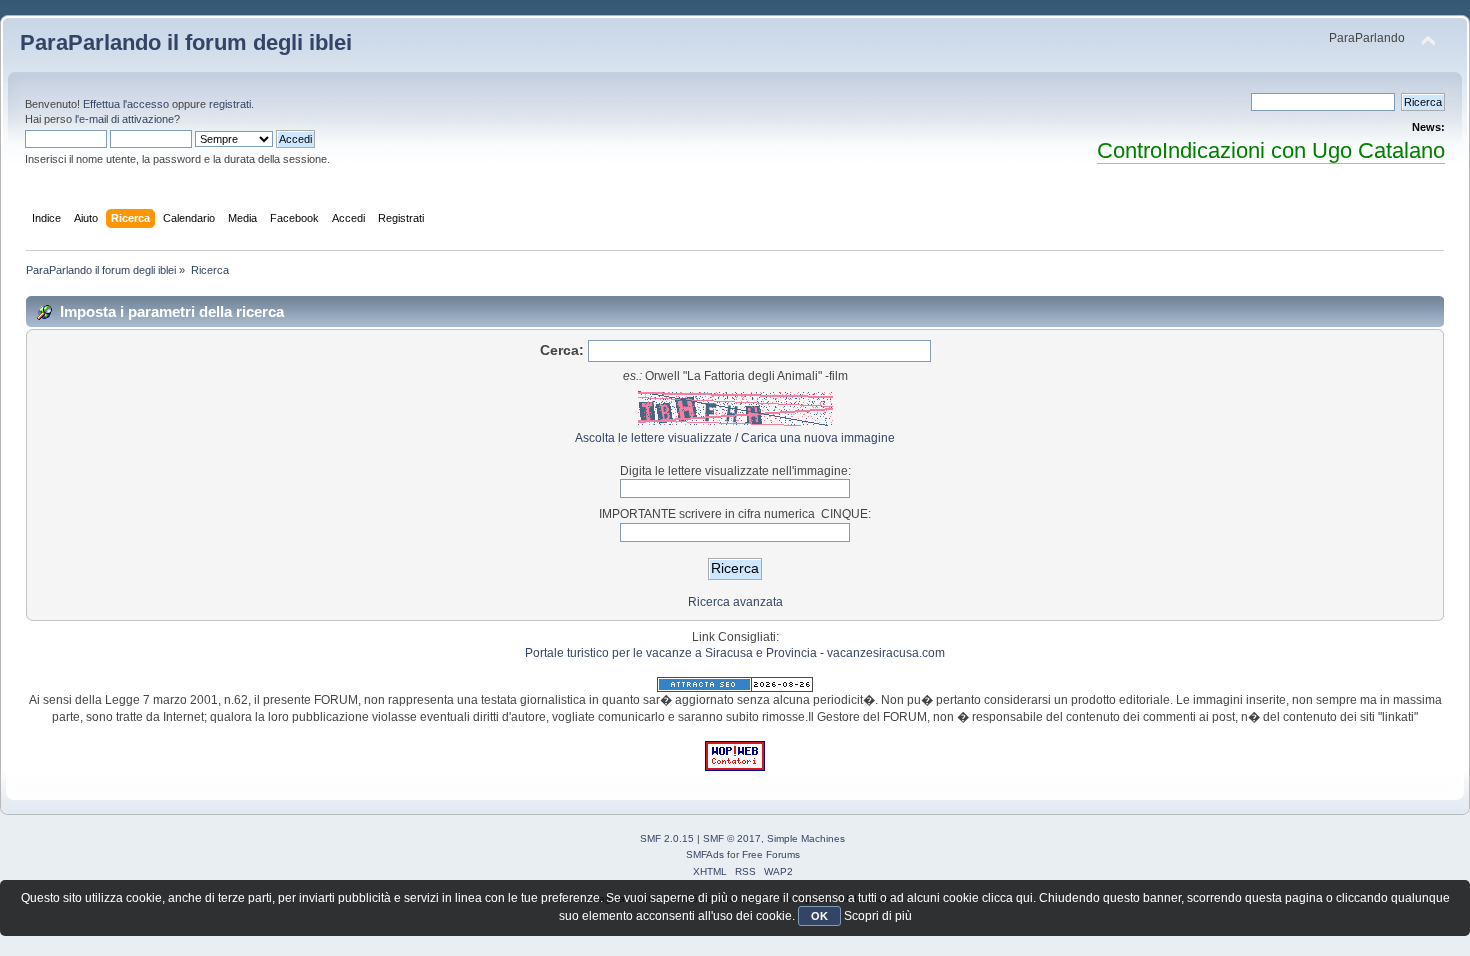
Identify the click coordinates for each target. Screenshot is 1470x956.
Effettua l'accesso (126, 104)
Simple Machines (806, 838)
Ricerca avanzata (735, 602)
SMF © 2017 (732, 838)
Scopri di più (878, 916)
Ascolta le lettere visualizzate (653, 438)
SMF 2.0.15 (667, 838)
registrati (230, 104)
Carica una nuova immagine (818, 438)
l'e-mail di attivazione (124, 119)
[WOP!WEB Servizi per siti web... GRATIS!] (735, 767)
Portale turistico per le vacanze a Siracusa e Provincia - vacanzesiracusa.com (735, 653)
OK (819, 916)
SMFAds (705, 854)
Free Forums (771, 854)
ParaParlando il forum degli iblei (186, 42)
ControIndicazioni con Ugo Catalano (1271, 150)
